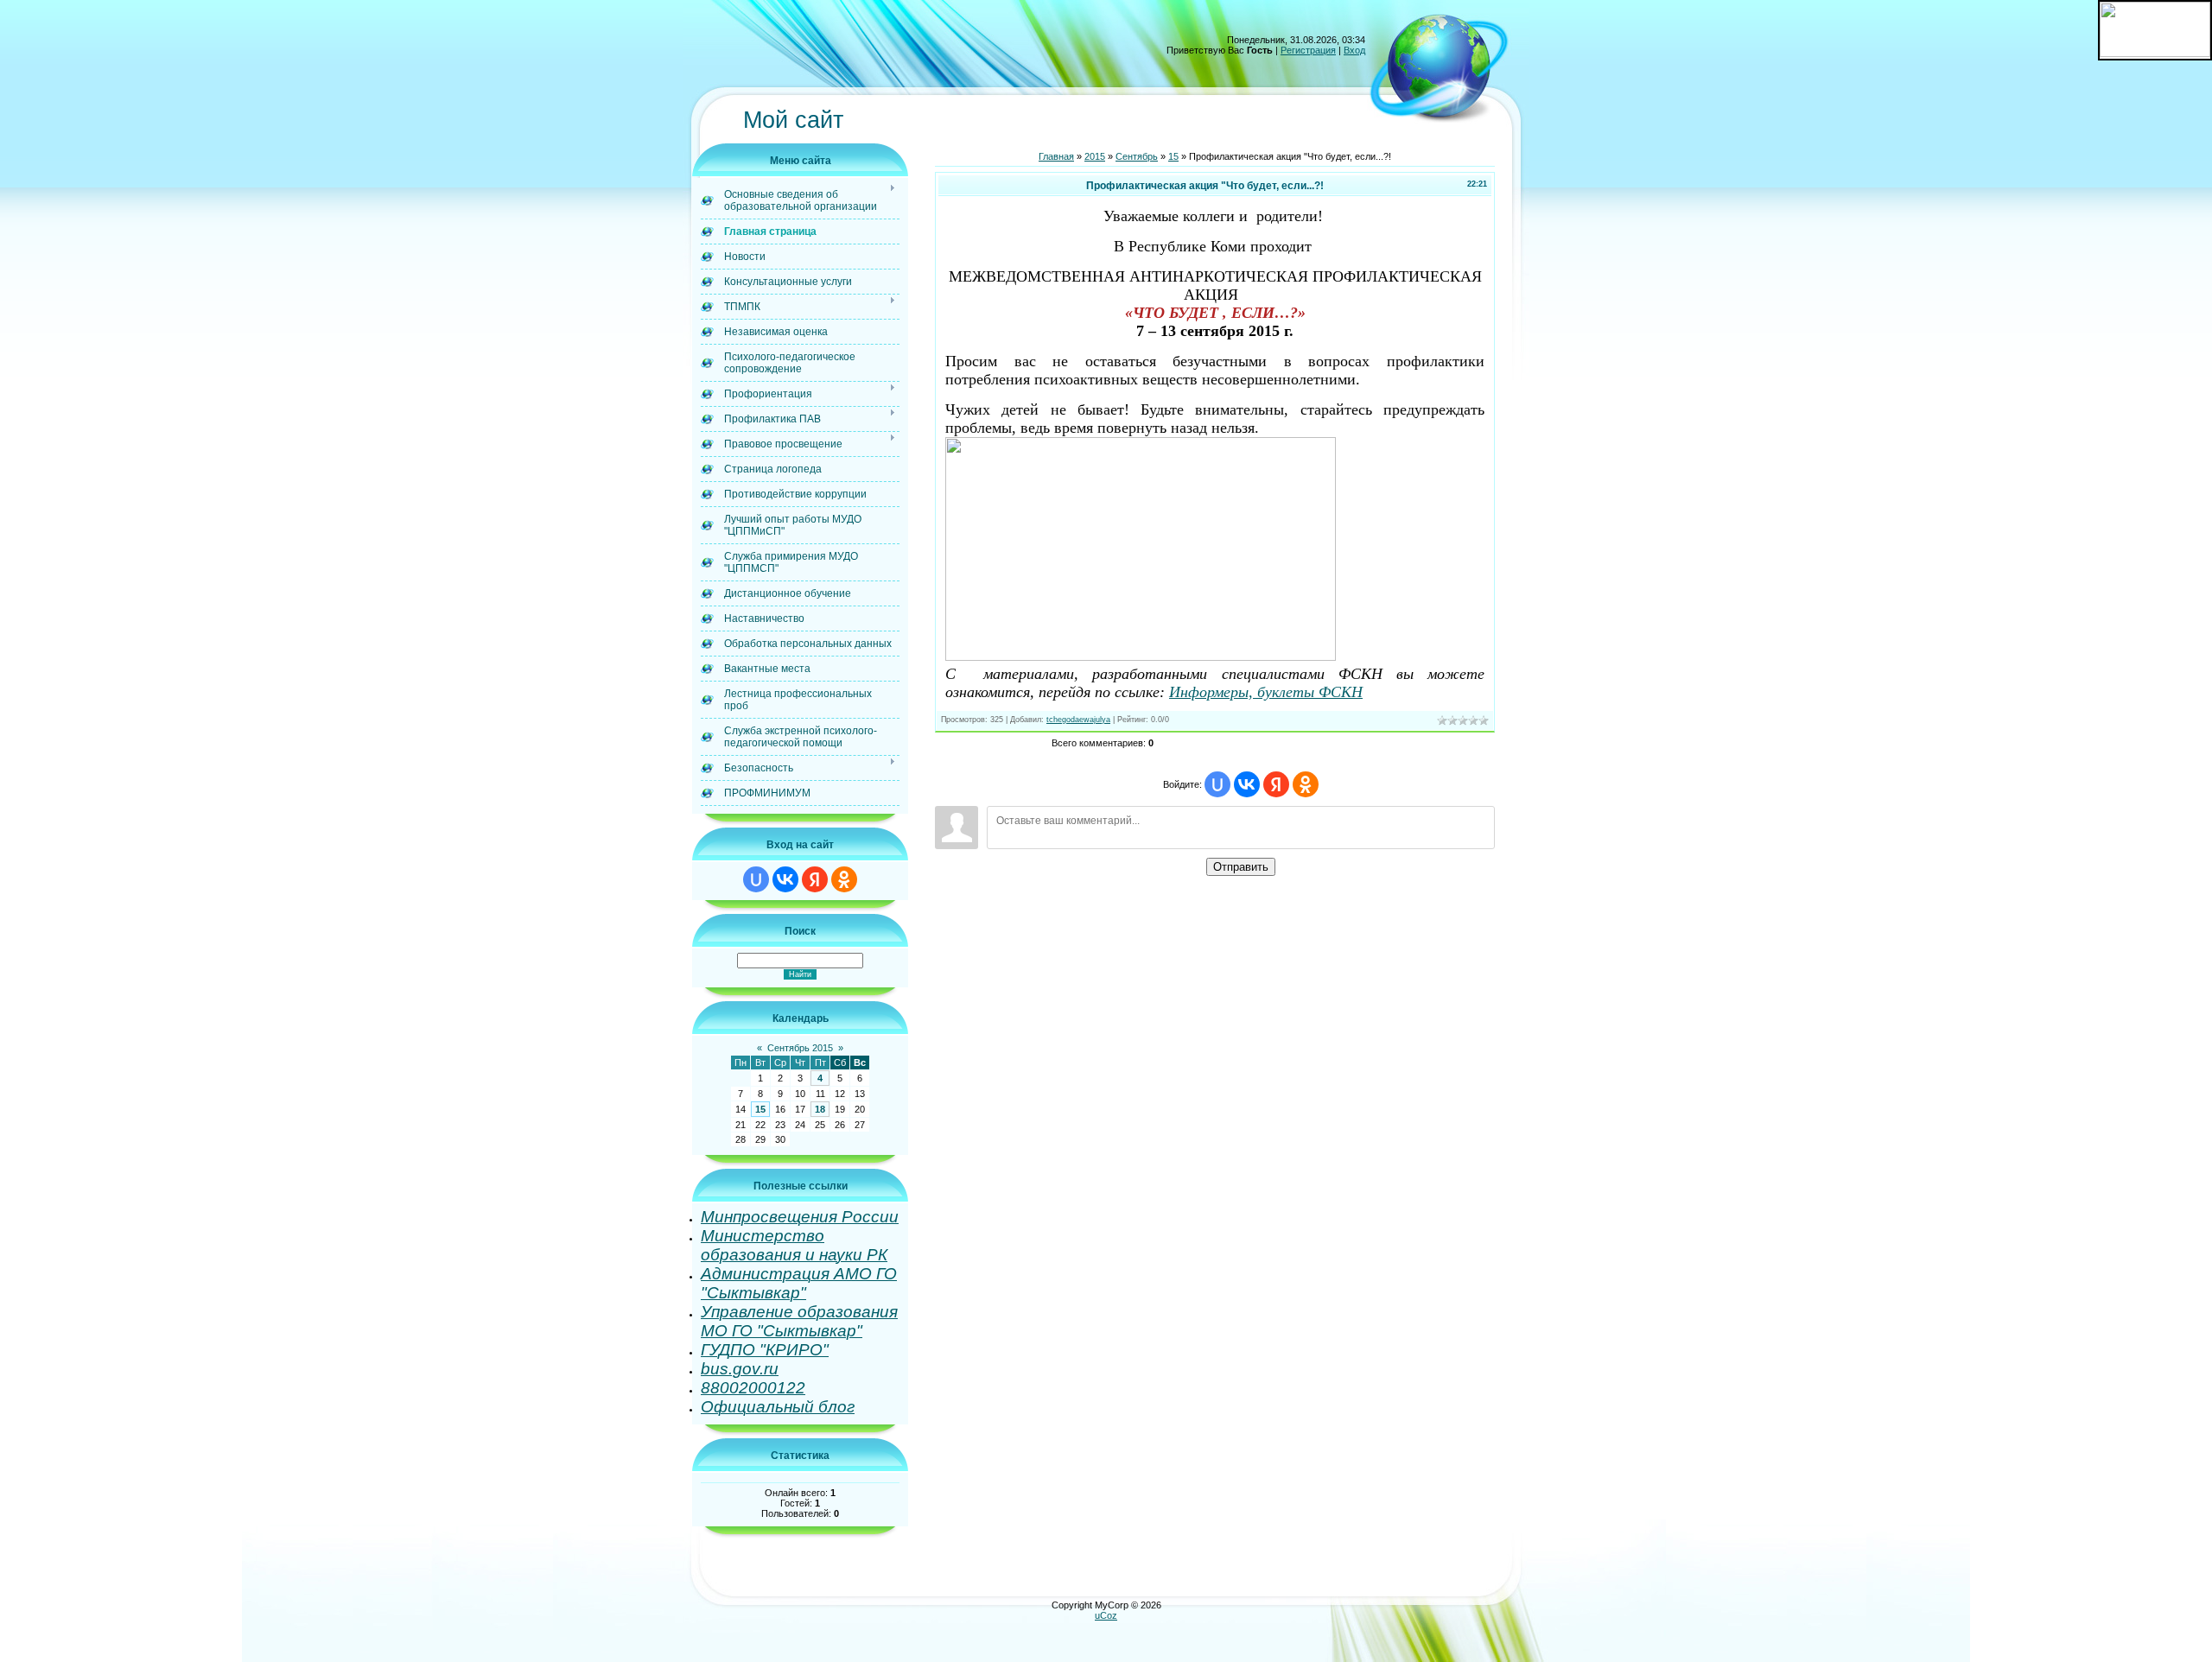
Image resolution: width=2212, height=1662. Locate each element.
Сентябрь (1137, 156)
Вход (1354, 50)
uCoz (1106, 1615)
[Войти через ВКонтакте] (785, 879)
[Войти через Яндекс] (815, 879)
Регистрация (1308, 50)
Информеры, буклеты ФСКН (1266, 692)
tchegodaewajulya (1078, 720)
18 (820, 1109)
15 (760, 1109)
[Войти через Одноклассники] (844, 879)
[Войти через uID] (756, 879)
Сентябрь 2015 (800, 1048)
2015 (1095, 156)
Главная (1056, 156)
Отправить (1241, 867)
